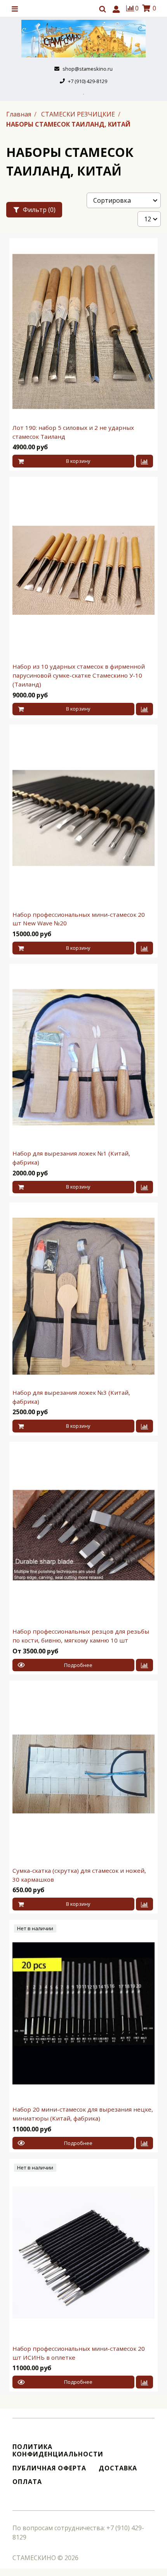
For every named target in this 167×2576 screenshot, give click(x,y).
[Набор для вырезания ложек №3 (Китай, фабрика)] (83, 1296)
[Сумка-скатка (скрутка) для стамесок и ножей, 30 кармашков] (83, 1774)
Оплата (27, 2482)
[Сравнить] (144, 461)
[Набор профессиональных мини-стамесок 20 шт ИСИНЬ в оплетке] (83, 2252)
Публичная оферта (49, 2468)
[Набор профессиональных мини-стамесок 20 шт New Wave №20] (83, 818)
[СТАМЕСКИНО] (83, 39)
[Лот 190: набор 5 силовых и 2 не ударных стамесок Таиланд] (83, 331)
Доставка (118, 2468)
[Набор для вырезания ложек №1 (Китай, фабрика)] (83, 1057)
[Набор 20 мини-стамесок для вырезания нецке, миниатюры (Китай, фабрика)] (83, 2013)
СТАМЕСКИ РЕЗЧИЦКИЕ (79, 114)
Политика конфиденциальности (58, 2451)
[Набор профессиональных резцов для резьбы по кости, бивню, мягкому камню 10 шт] (83, 1535)
